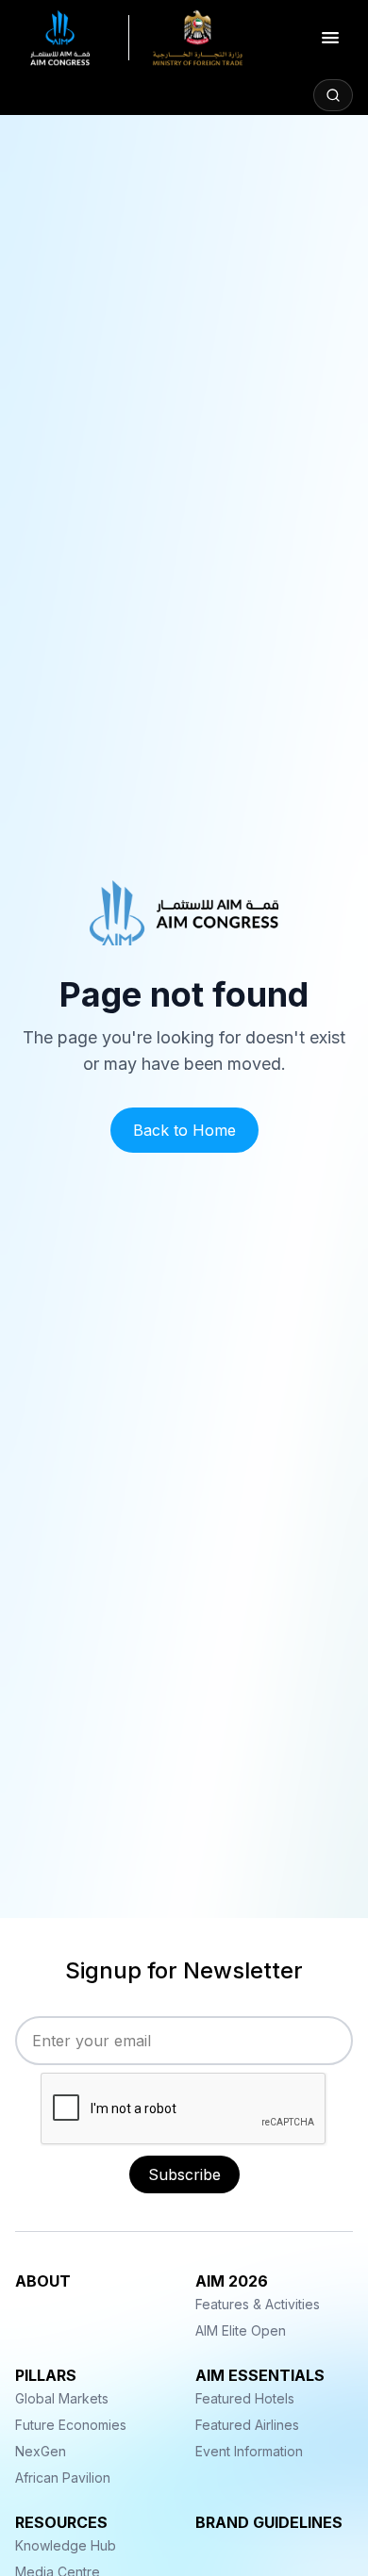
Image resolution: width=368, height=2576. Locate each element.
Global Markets (62, 2398)
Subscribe (184, 2174)
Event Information (249, 2451)
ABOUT (43, 2281)
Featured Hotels (245, 2398)
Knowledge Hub (66, 2545)
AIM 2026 (232, 2281)
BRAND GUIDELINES (269, 2522)
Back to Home (184, 1130)
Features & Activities (258, 2304)
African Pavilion (63, 2478)
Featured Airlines (247, 2425)
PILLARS (46, 2375)
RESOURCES (61, 2522)
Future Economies (71, 2425)
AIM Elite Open (241, 2330)
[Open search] (333, 95)
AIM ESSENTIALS (260, 2375)
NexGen (41, 2451)
